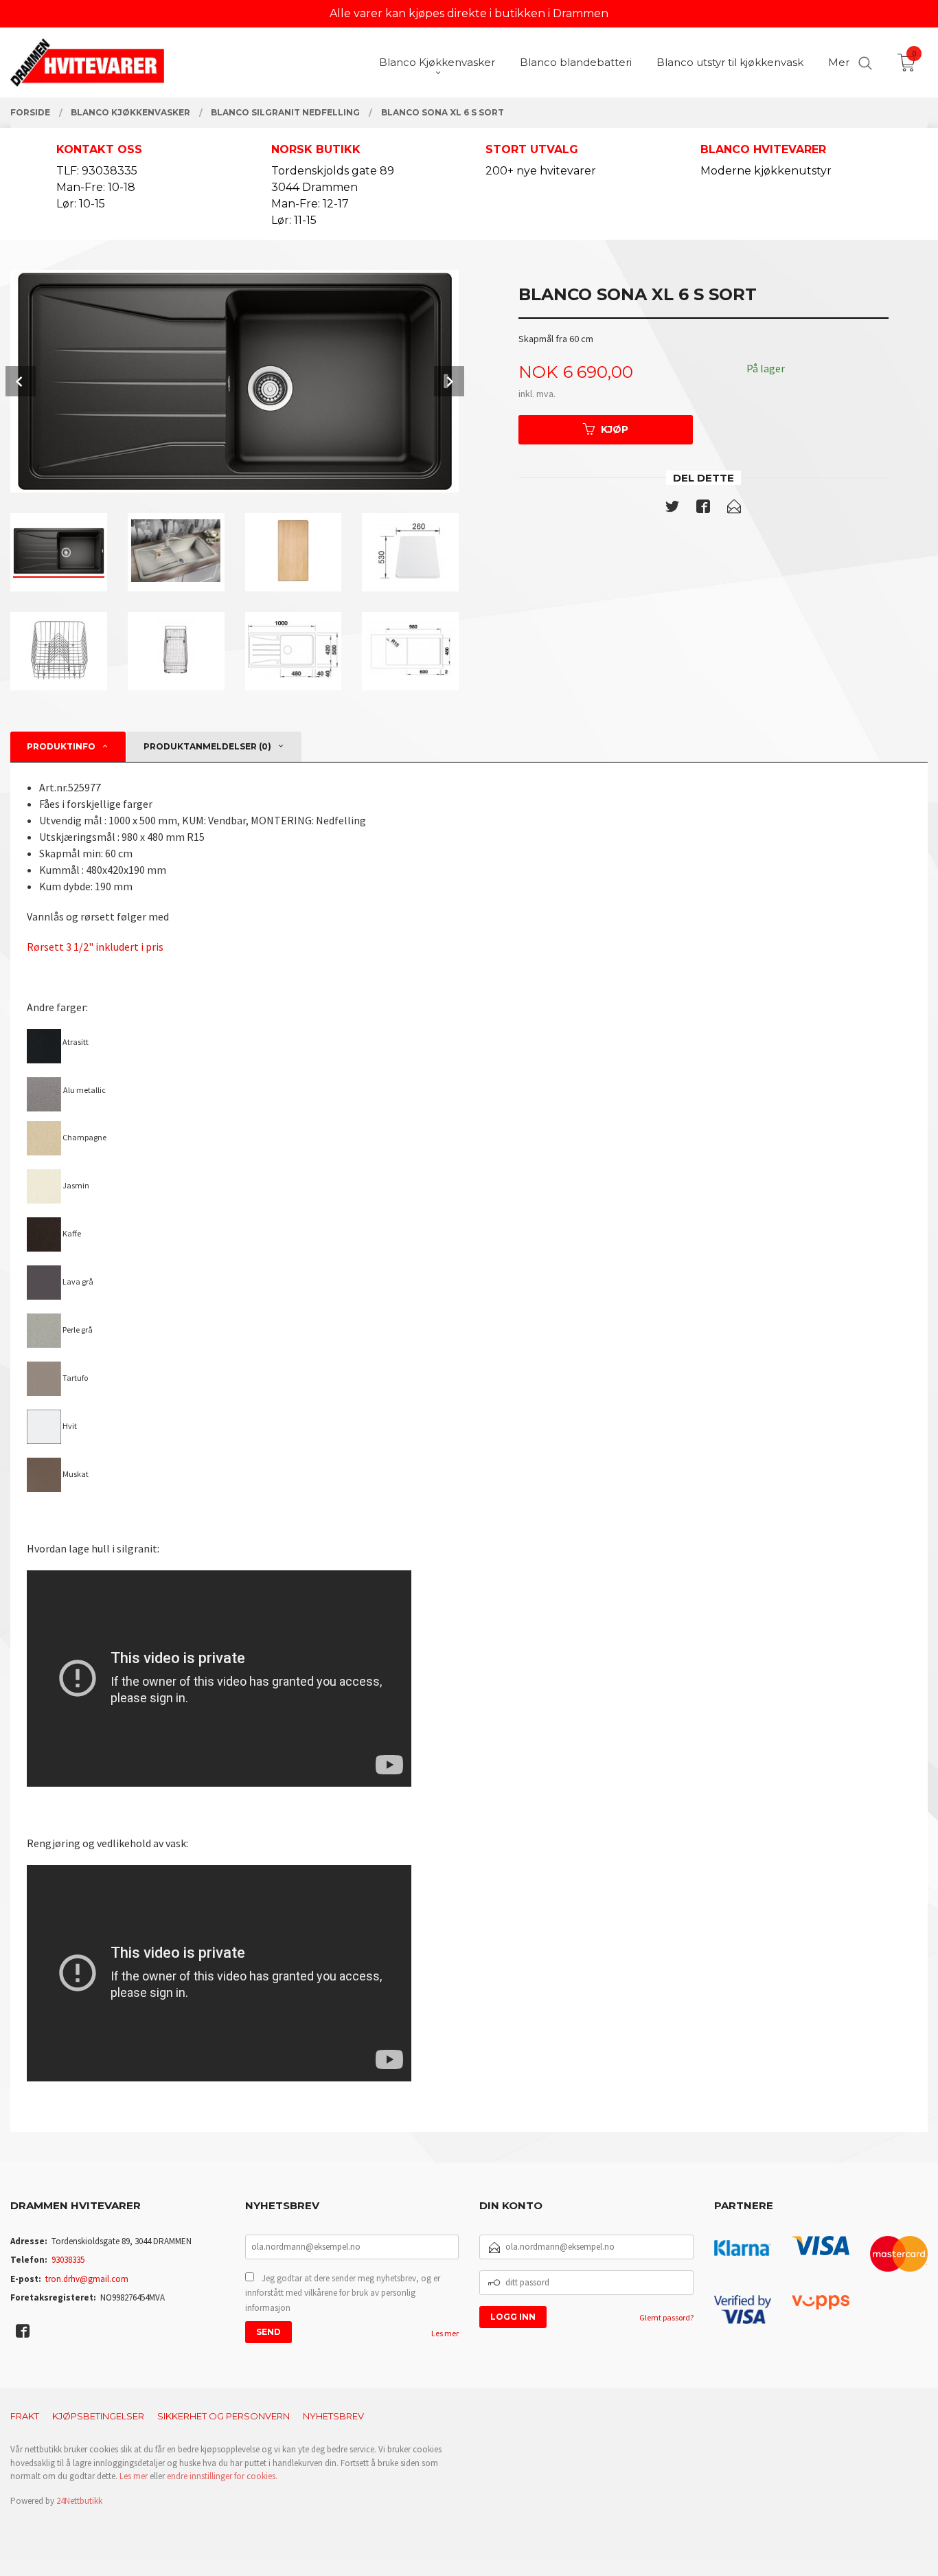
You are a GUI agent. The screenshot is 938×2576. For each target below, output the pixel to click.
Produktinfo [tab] (61, 746)
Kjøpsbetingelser (98, 2416)
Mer (839, 62)
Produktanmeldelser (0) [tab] (207, 746)
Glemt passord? (666, 2317)
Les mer (445, 2333)
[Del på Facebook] (703, 509)
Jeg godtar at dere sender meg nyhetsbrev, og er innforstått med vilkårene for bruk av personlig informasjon (343, 2293)
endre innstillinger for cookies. (222, 2476)
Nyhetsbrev (333, 2416)
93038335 (68, 2260)
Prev (21, 381)
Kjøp (615, 429)
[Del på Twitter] (672, 509)
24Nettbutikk (79, 2501)
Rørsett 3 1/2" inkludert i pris (95, 947)
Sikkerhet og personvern (224, 2416)
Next (449, 381)
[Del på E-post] (734, 509)
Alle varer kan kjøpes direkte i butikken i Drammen (469, 13)
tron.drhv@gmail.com (87, 2279)
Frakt (25, 2416)
